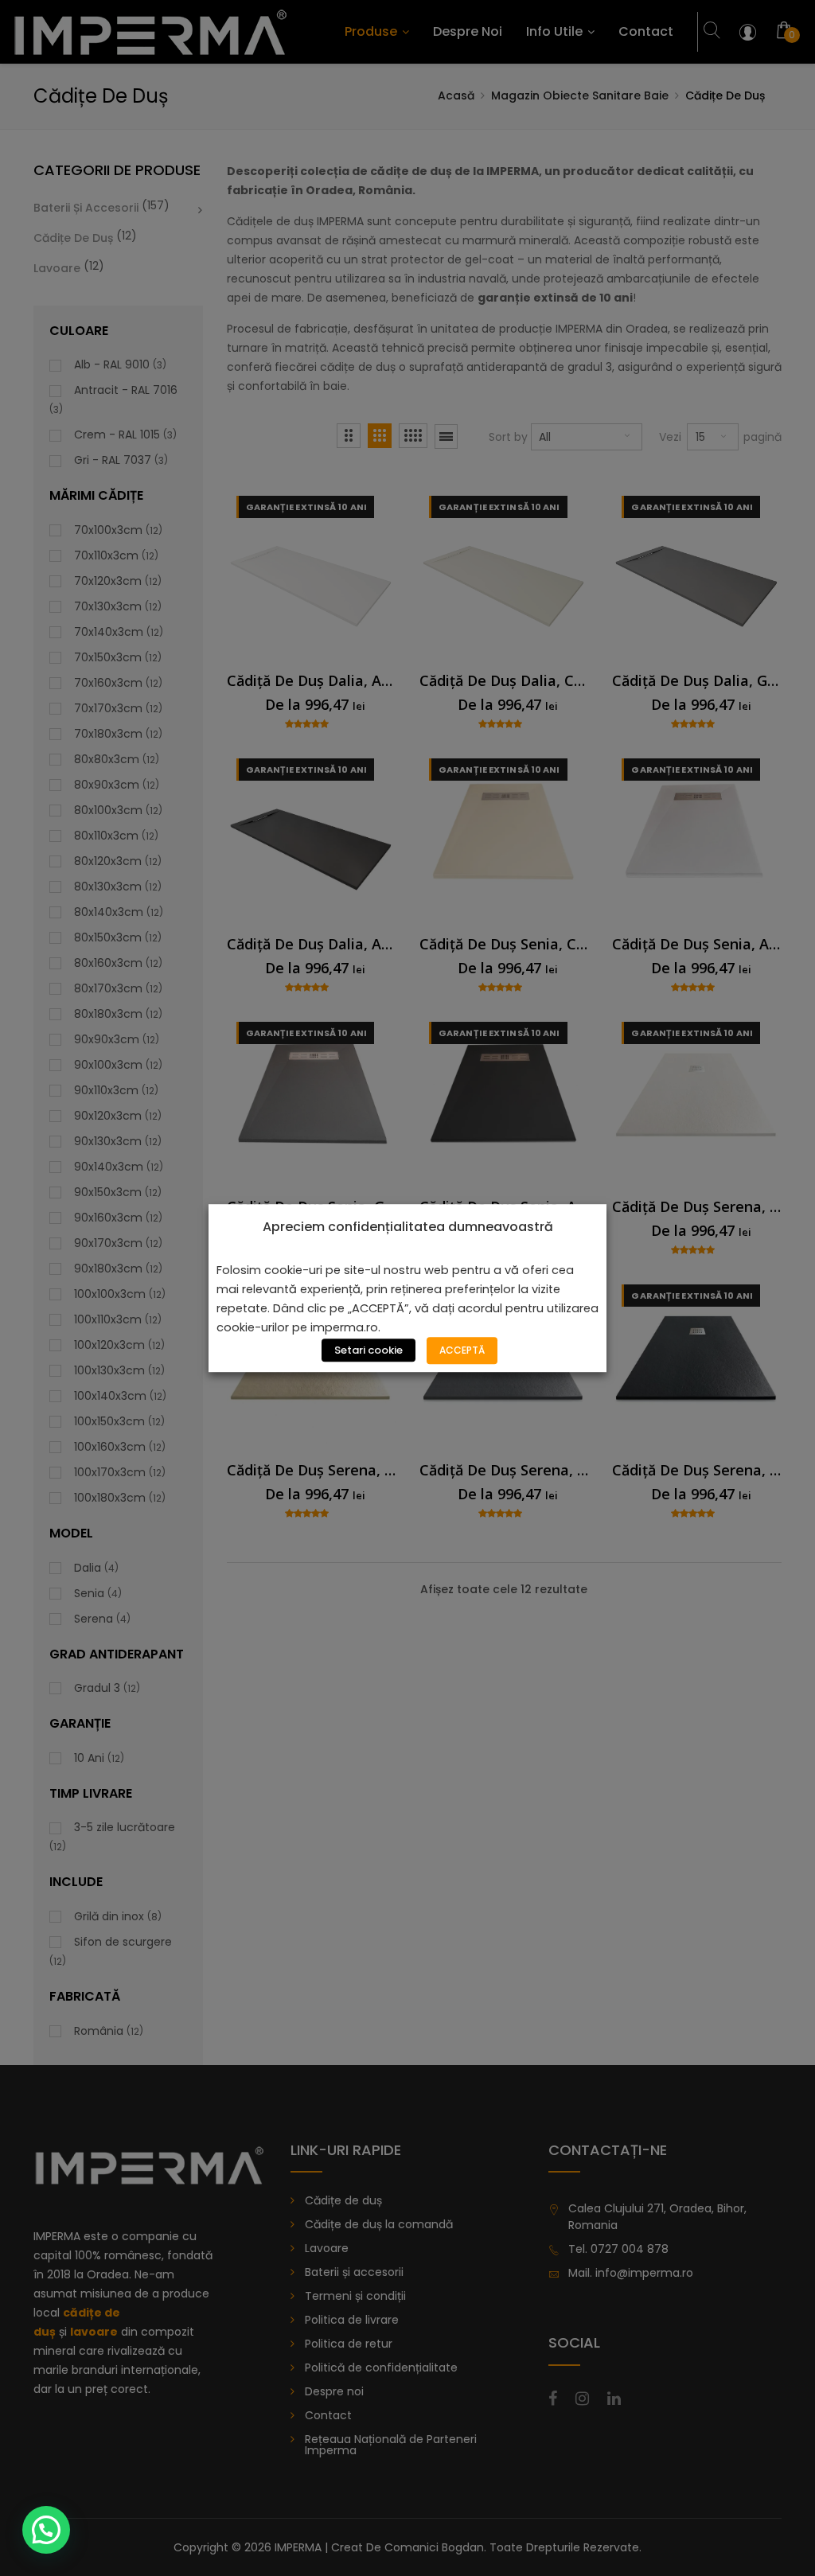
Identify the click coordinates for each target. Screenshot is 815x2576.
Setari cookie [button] (369, 1350)
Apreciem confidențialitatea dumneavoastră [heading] (408, 1227)
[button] (46, 2530)
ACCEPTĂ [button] (462, 1350)
